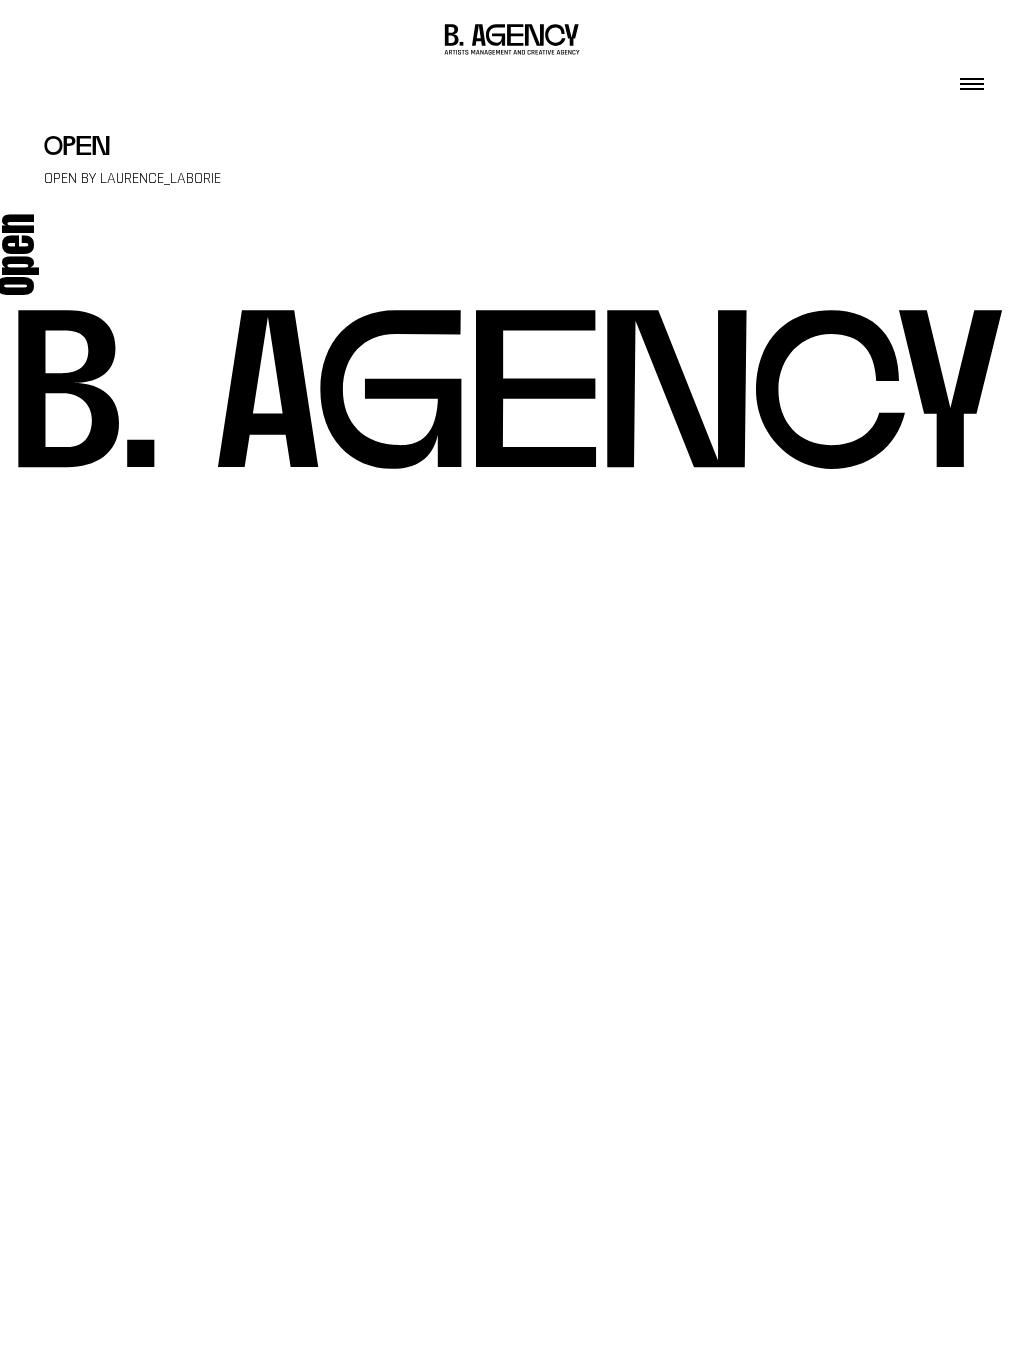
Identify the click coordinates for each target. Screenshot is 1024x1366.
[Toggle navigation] (972, 78)
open (77, 148)
